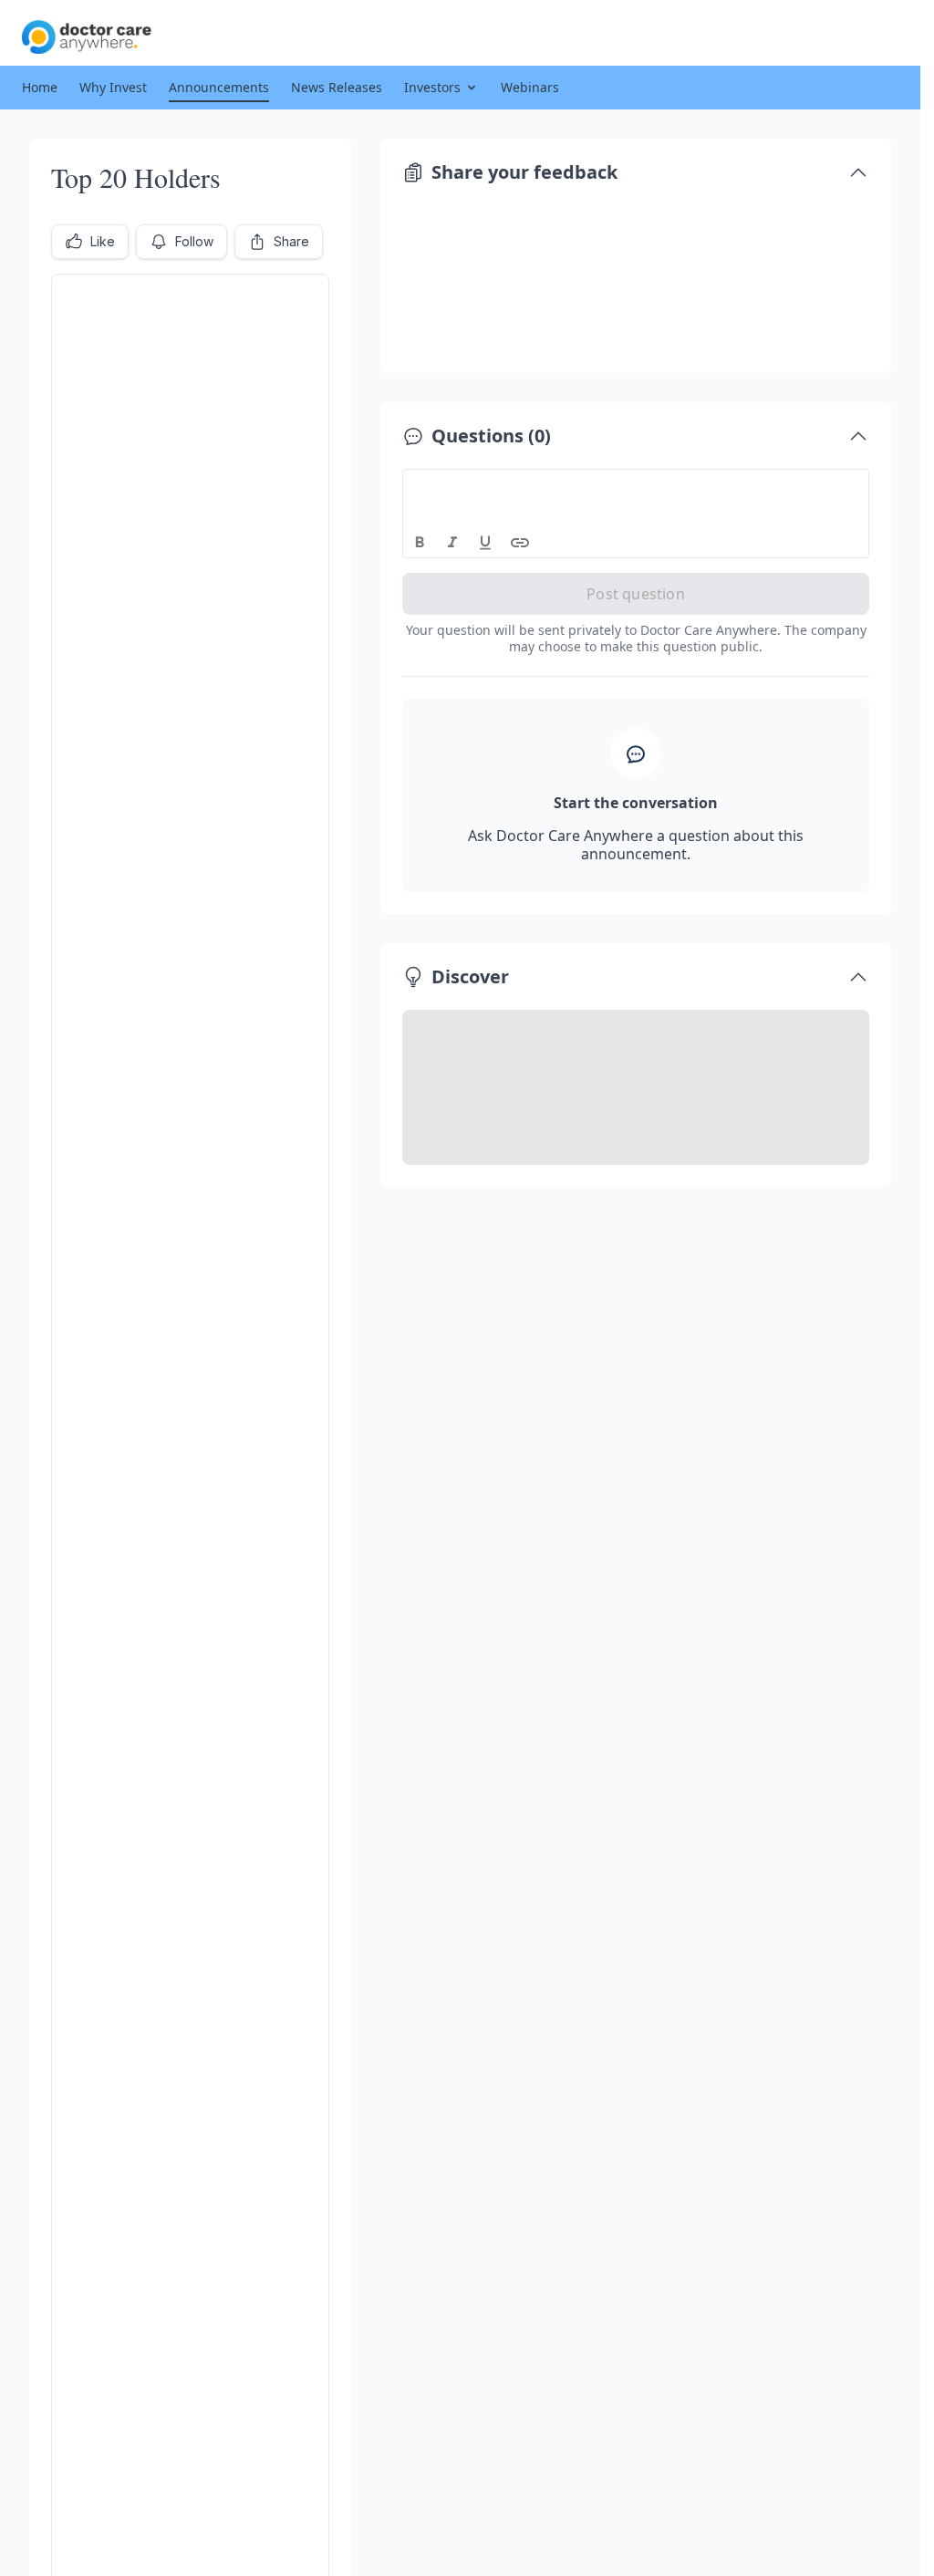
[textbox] (636, 486)
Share (291, 241)
